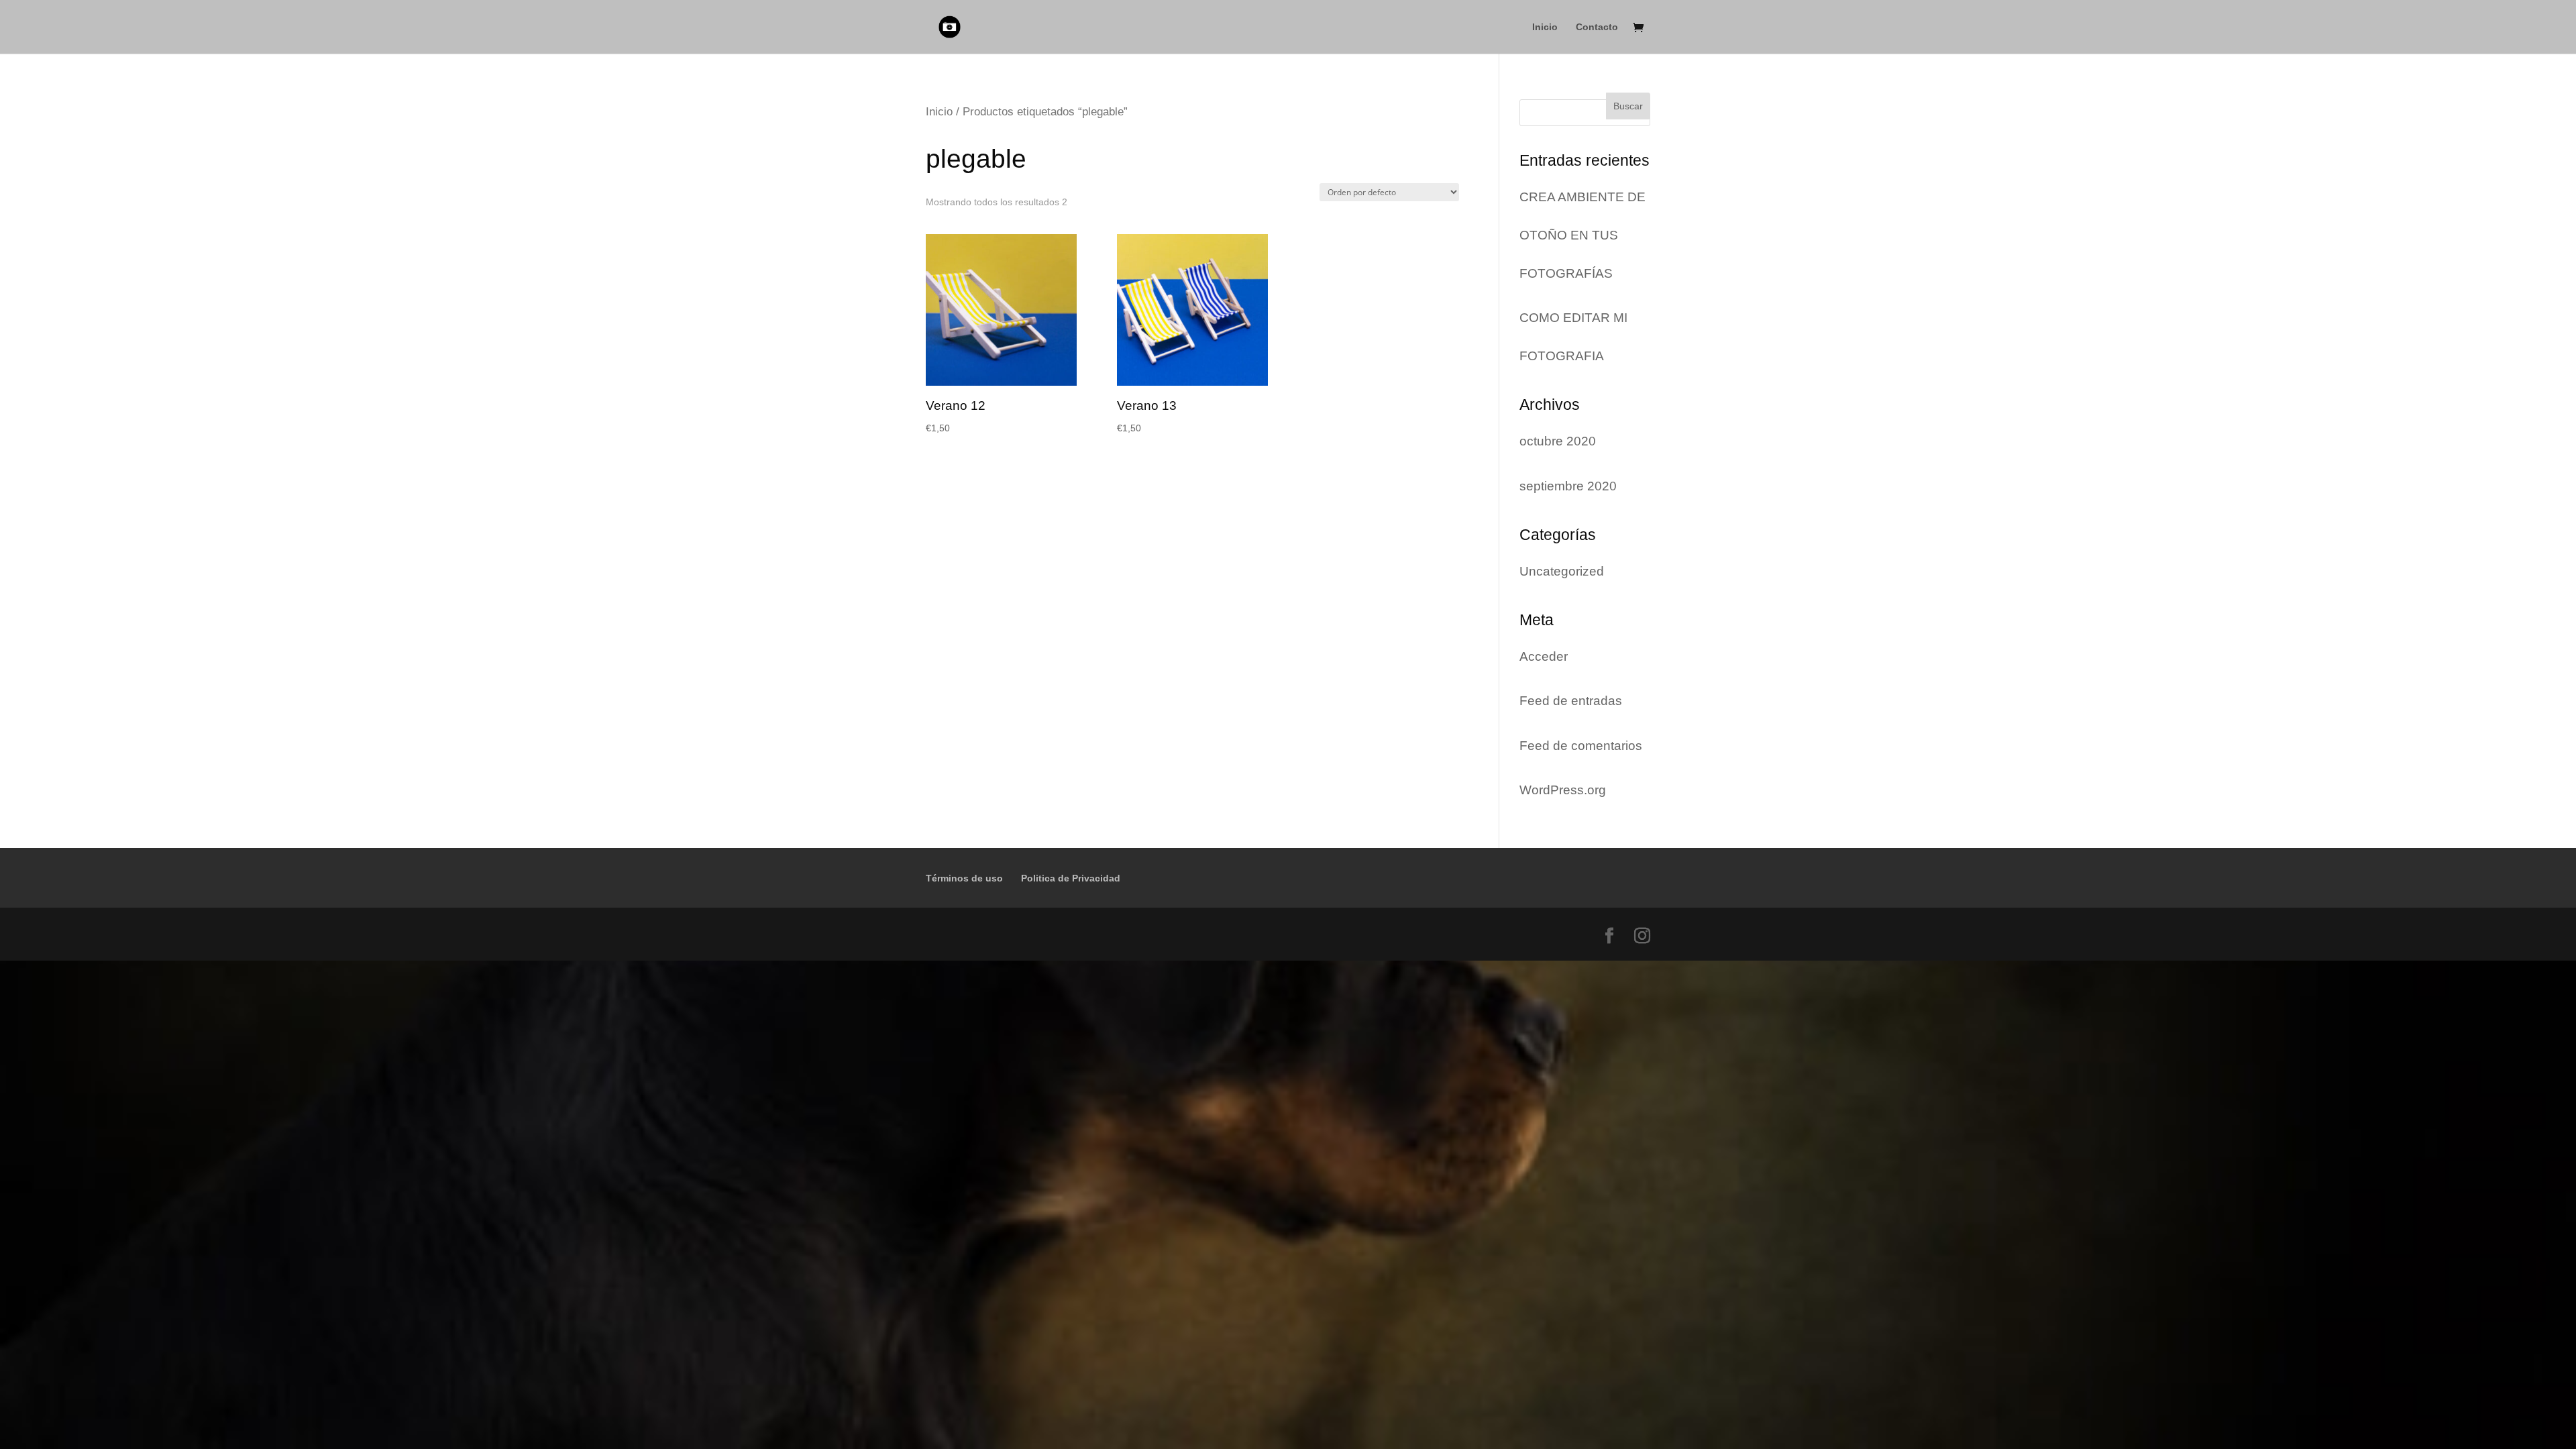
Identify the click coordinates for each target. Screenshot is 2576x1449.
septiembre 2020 (1568, 486)
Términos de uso (964, 878)
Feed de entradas (1571, 701)
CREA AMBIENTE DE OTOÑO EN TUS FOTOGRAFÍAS (1582, 235)
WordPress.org (1563, 790)
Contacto (1597, 27)
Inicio (1545, 27)
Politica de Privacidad (1071, 878)
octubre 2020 (1558, 441)
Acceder (1544, 656)
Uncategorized (1562, 571)
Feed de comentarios (1581, 746)
